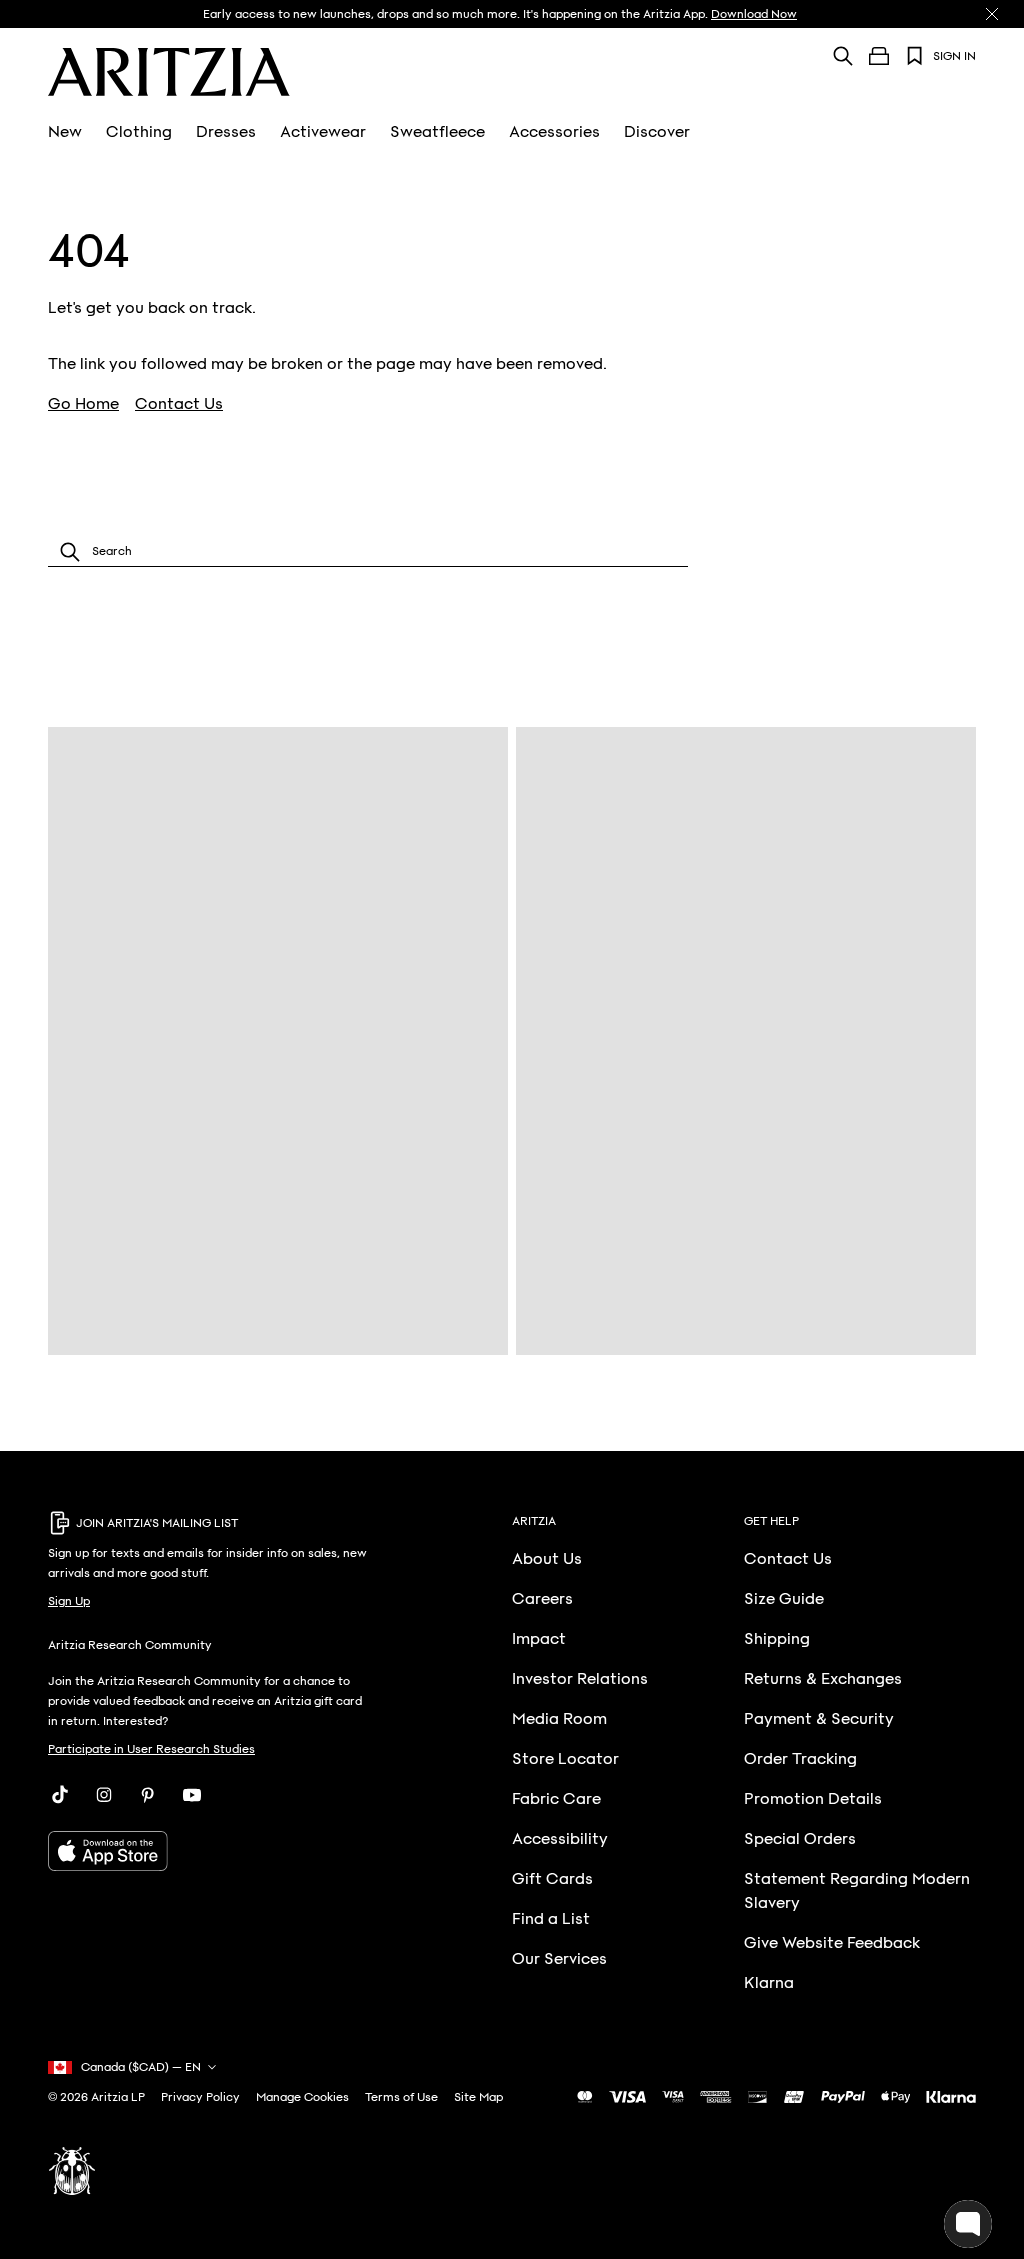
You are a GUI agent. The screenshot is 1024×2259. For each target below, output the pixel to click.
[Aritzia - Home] (169, 72)
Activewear (323, 132)
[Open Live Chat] (968, 2224)
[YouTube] (192, 1795)
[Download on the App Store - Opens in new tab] (210, 1851)
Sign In (954, 56)
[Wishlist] (915, 56)
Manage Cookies (302, 2097)
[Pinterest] (148, 1795)
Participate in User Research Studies (151, 1749)
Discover (657, 132)
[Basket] (879, 56)
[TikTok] (60, 1795)
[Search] (843, 55)
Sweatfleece (437, 132)
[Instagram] (104, 1795)
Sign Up (69, 1601)
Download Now (754, 14)
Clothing (139, 132)
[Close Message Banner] (992, 14)
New (65, 132)
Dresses (226, 132)
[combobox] (368, 551)
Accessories (554, 132)
